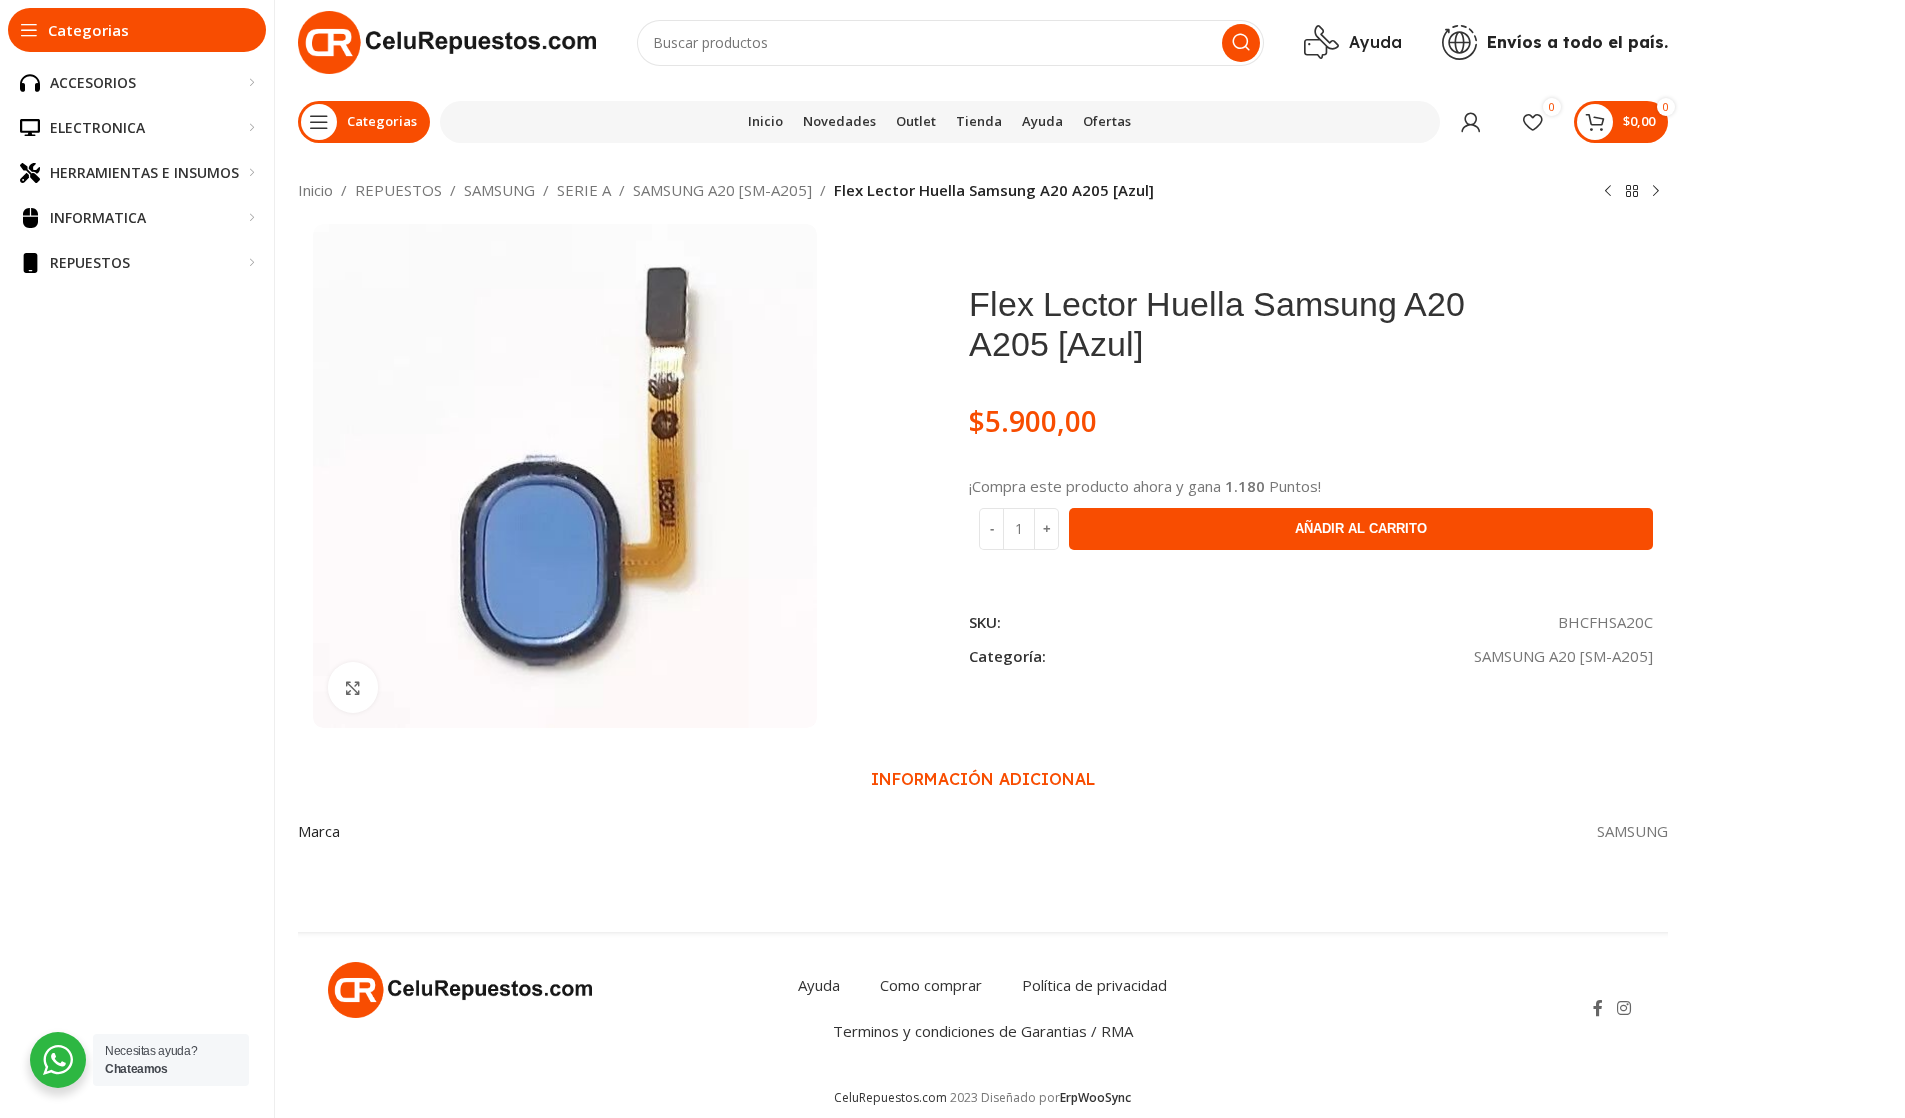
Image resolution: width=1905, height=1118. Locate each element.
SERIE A (584, 190)
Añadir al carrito (1361, 528)
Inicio (315, 190)
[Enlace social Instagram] (1623, 1008)
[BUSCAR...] (1241, 43)
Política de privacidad (1094, 985)
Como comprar (931, 985)
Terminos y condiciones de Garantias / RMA (983, 1031)
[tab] (983, 779)
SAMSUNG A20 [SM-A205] (722, 190)
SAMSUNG (499, 190)
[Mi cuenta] (1471, 122)
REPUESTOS (398, 190)
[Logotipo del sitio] (447, 41)
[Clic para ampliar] (353, 687)
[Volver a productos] (1632, 192)
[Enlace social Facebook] (1598, 1008)
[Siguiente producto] (1656, 192)
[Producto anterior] (1608, 192)
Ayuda (819, 985)
